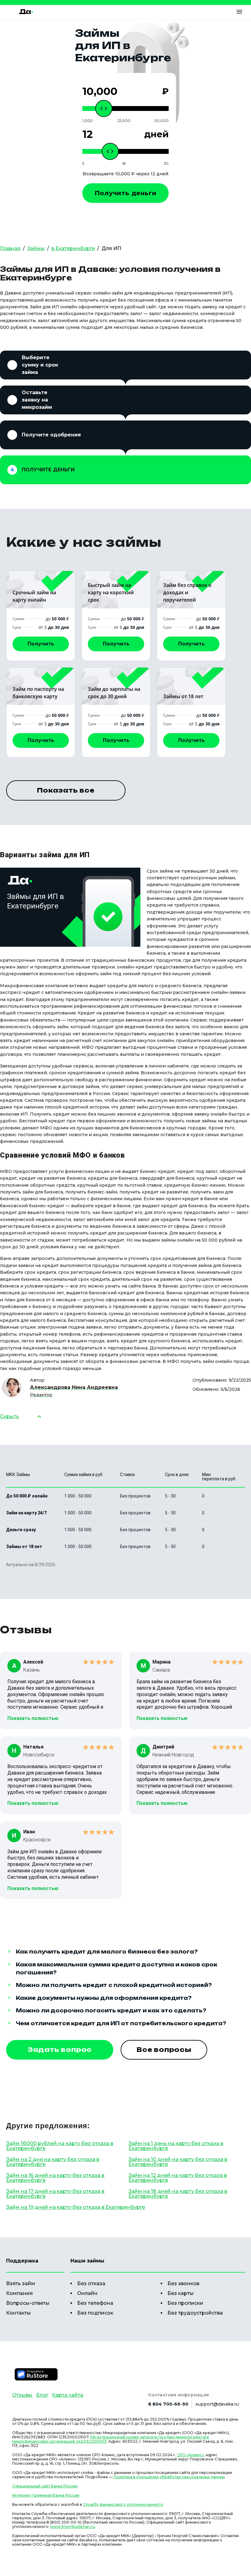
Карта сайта (68, 2395)
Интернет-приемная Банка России (46, 2495)
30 (166, 164)
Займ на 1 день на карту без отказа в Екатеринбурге (176, 2146)
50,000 (162, 121)
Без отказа (91, 2283)
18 (124, 164)
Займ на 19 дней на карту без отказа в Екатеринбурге (76, 2207)
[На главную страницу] (26, 12)
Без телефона (95, 2303)
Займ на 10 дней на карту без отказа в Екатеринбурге (178, 2162)
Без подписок (95, 2313)
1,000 (88, 121)
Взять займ (21, 2283)
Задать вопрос (60, 2050)
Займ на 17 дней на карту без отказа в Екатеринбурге (55, 2194)
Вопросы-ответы (28, 2303)
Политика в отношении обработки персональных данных (169, 2477)
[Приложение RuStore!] (36, 2374)
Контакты (19, 2313)
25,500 (124, 121)
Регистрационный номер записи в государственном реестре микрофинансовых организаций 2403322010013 (111, 2439)
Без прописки (185, 2303)
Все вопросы (164, 2050)
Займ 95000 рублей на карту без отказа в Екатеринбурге (60, 2146)
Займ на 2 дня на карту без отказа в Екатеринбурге (53, 2162)
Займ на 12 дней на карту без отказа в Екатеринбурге (178, 2178)
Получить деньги (126, 193)
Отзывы (22, 2395)
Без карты (181, 2293)
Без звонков (183, 2283)
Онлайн (87, 2293)
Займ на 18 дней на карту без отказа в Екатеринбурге (178, 2194)
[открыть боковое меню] (239, 12)
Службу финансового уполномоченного (123, 2504)
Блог (42, 2395)
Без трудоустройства (195, 2313)
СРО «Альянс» (190, 2455)
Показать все (66, 790)
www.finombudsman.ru (73, 2527)
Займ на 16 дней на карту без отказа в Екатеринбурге (55, 2178)
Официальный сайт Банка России (45, 2486)
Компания (19, 2293)
